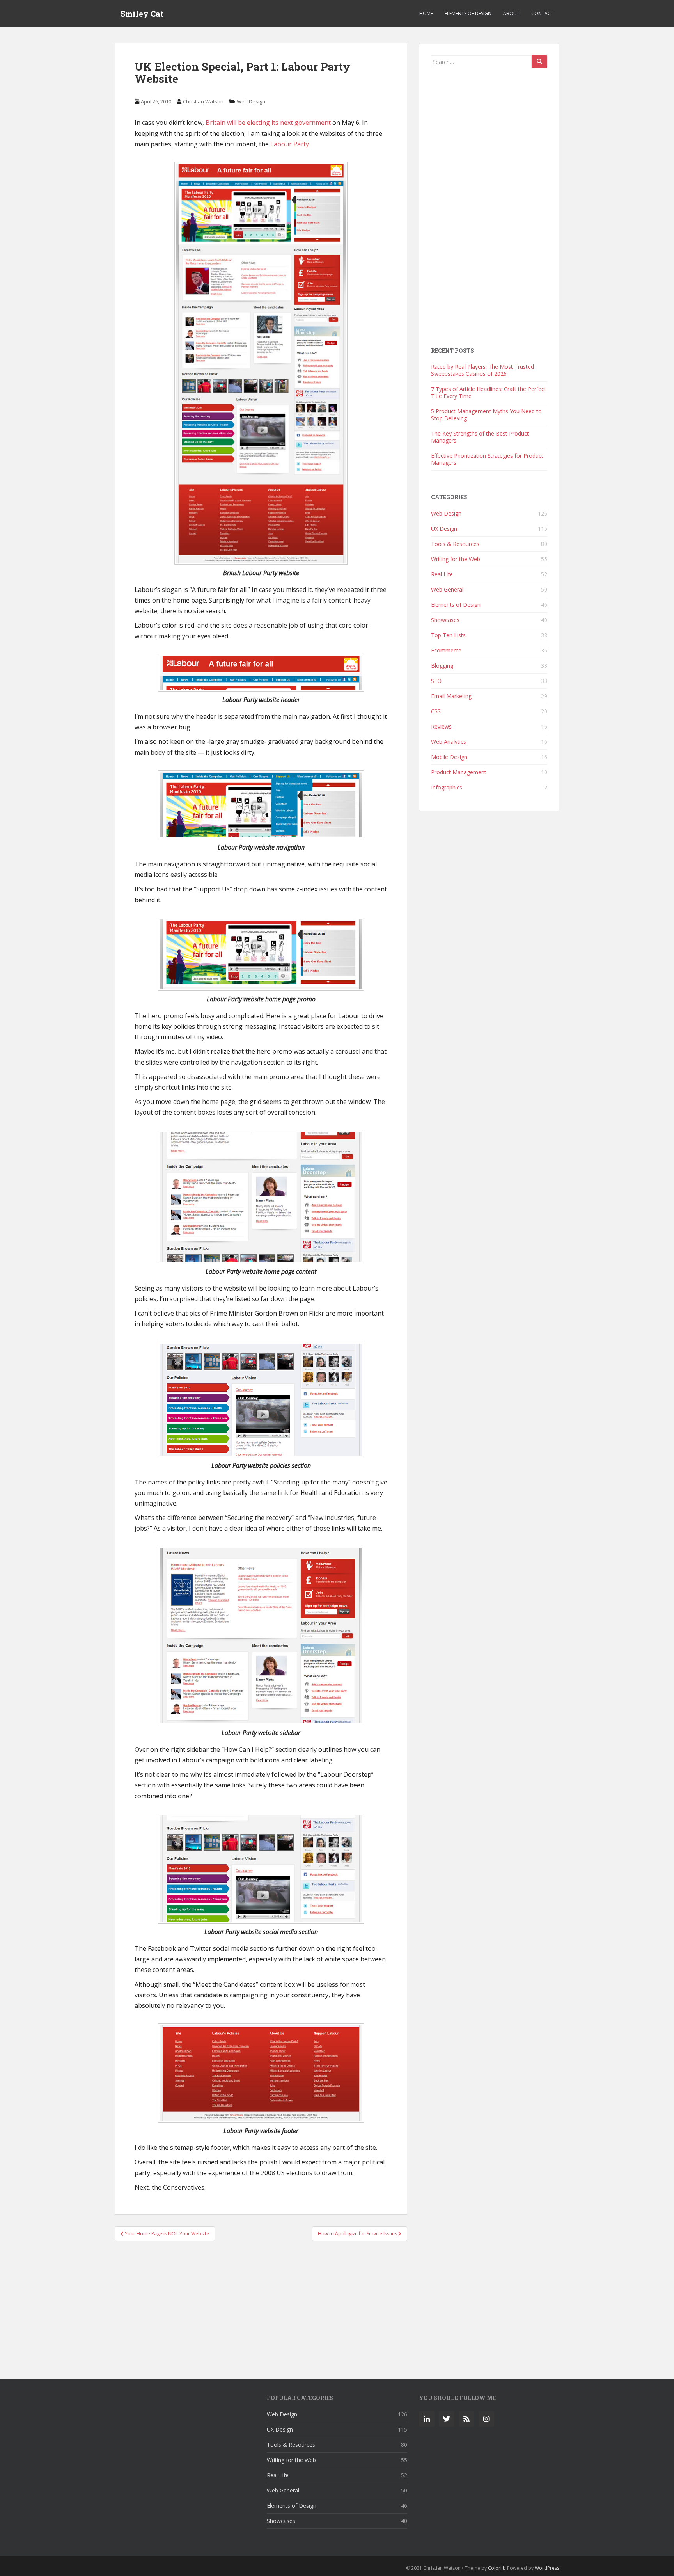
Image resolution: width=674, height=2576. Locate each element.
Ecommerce (446, 650)
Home (426, 13)
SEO (436, 681)
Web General (447, 589)
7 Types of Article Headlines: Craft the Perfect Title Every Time (489, 392)
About (511, 13)
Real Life (442, 574)
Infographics (447, 787)
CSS (436, 711)
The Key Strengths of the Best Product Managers (480, 437)
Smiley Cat (142, 14)
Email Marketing (451, 696)
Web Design (251, 101)
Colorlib (497, 2568)
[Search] (539, 62)
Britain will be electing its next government (268, 123)
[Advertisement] (261, 2306)
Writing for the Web (456, 559)
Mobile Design (449, 757)
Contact (542, 13)
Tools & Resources (455, 544)
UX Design (444, 529)
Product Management (459, 772)
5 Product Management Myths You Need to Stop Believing (486, 415)
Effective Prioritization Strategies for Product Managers (487, 459)
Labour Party (290, 144)
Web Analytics (449, 742)
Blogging (442, 666)
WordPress (547, 2568)
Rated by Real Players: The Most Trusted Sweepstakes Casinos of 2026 (482, 370)
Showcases (445, 620)
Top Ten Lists (448, 635)
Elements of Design (468, 13)
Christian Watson (203, 101)
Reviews (441, 726)
